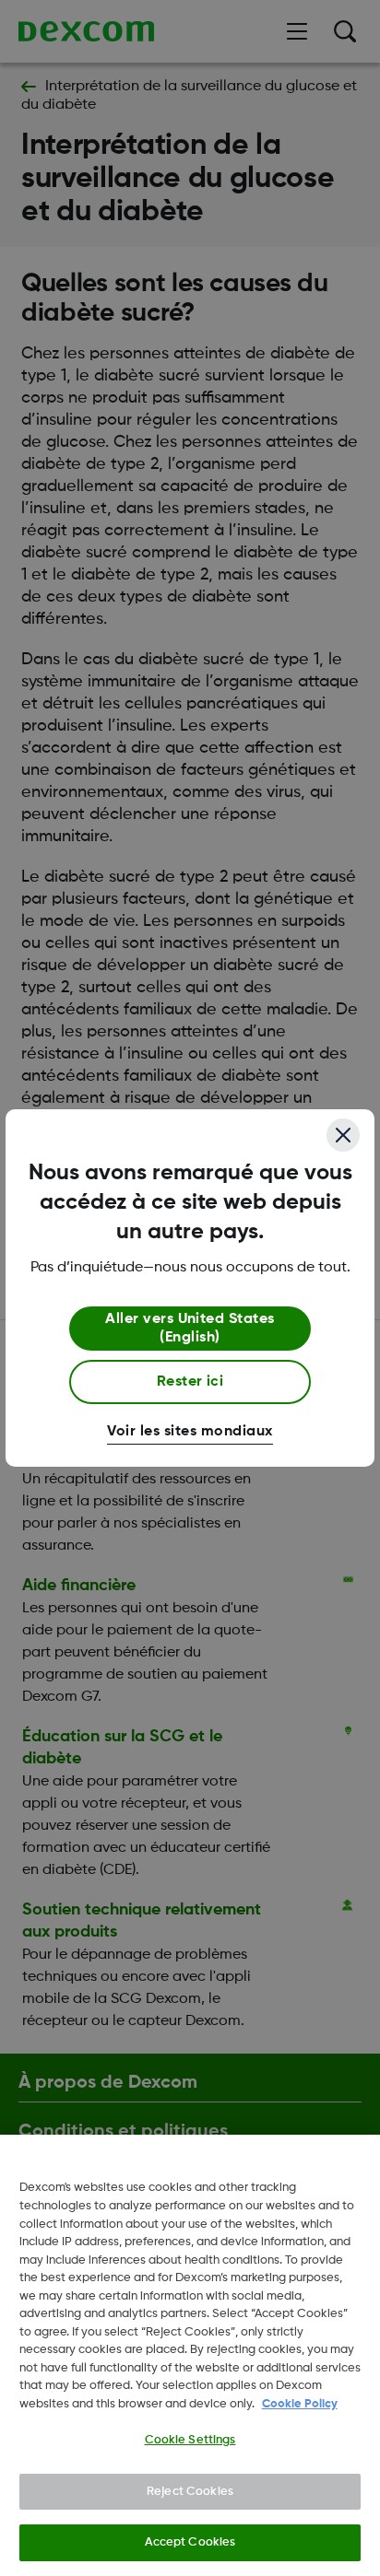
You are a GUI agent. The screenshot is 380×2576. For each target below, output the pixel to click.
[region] (190, 2355)
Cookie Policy (300, 2404)
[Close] (343, 1135)
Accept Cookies (190, 2542)
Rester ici (190, 1382)
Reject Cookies (190, 2492)
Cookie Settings (190, 2440)
